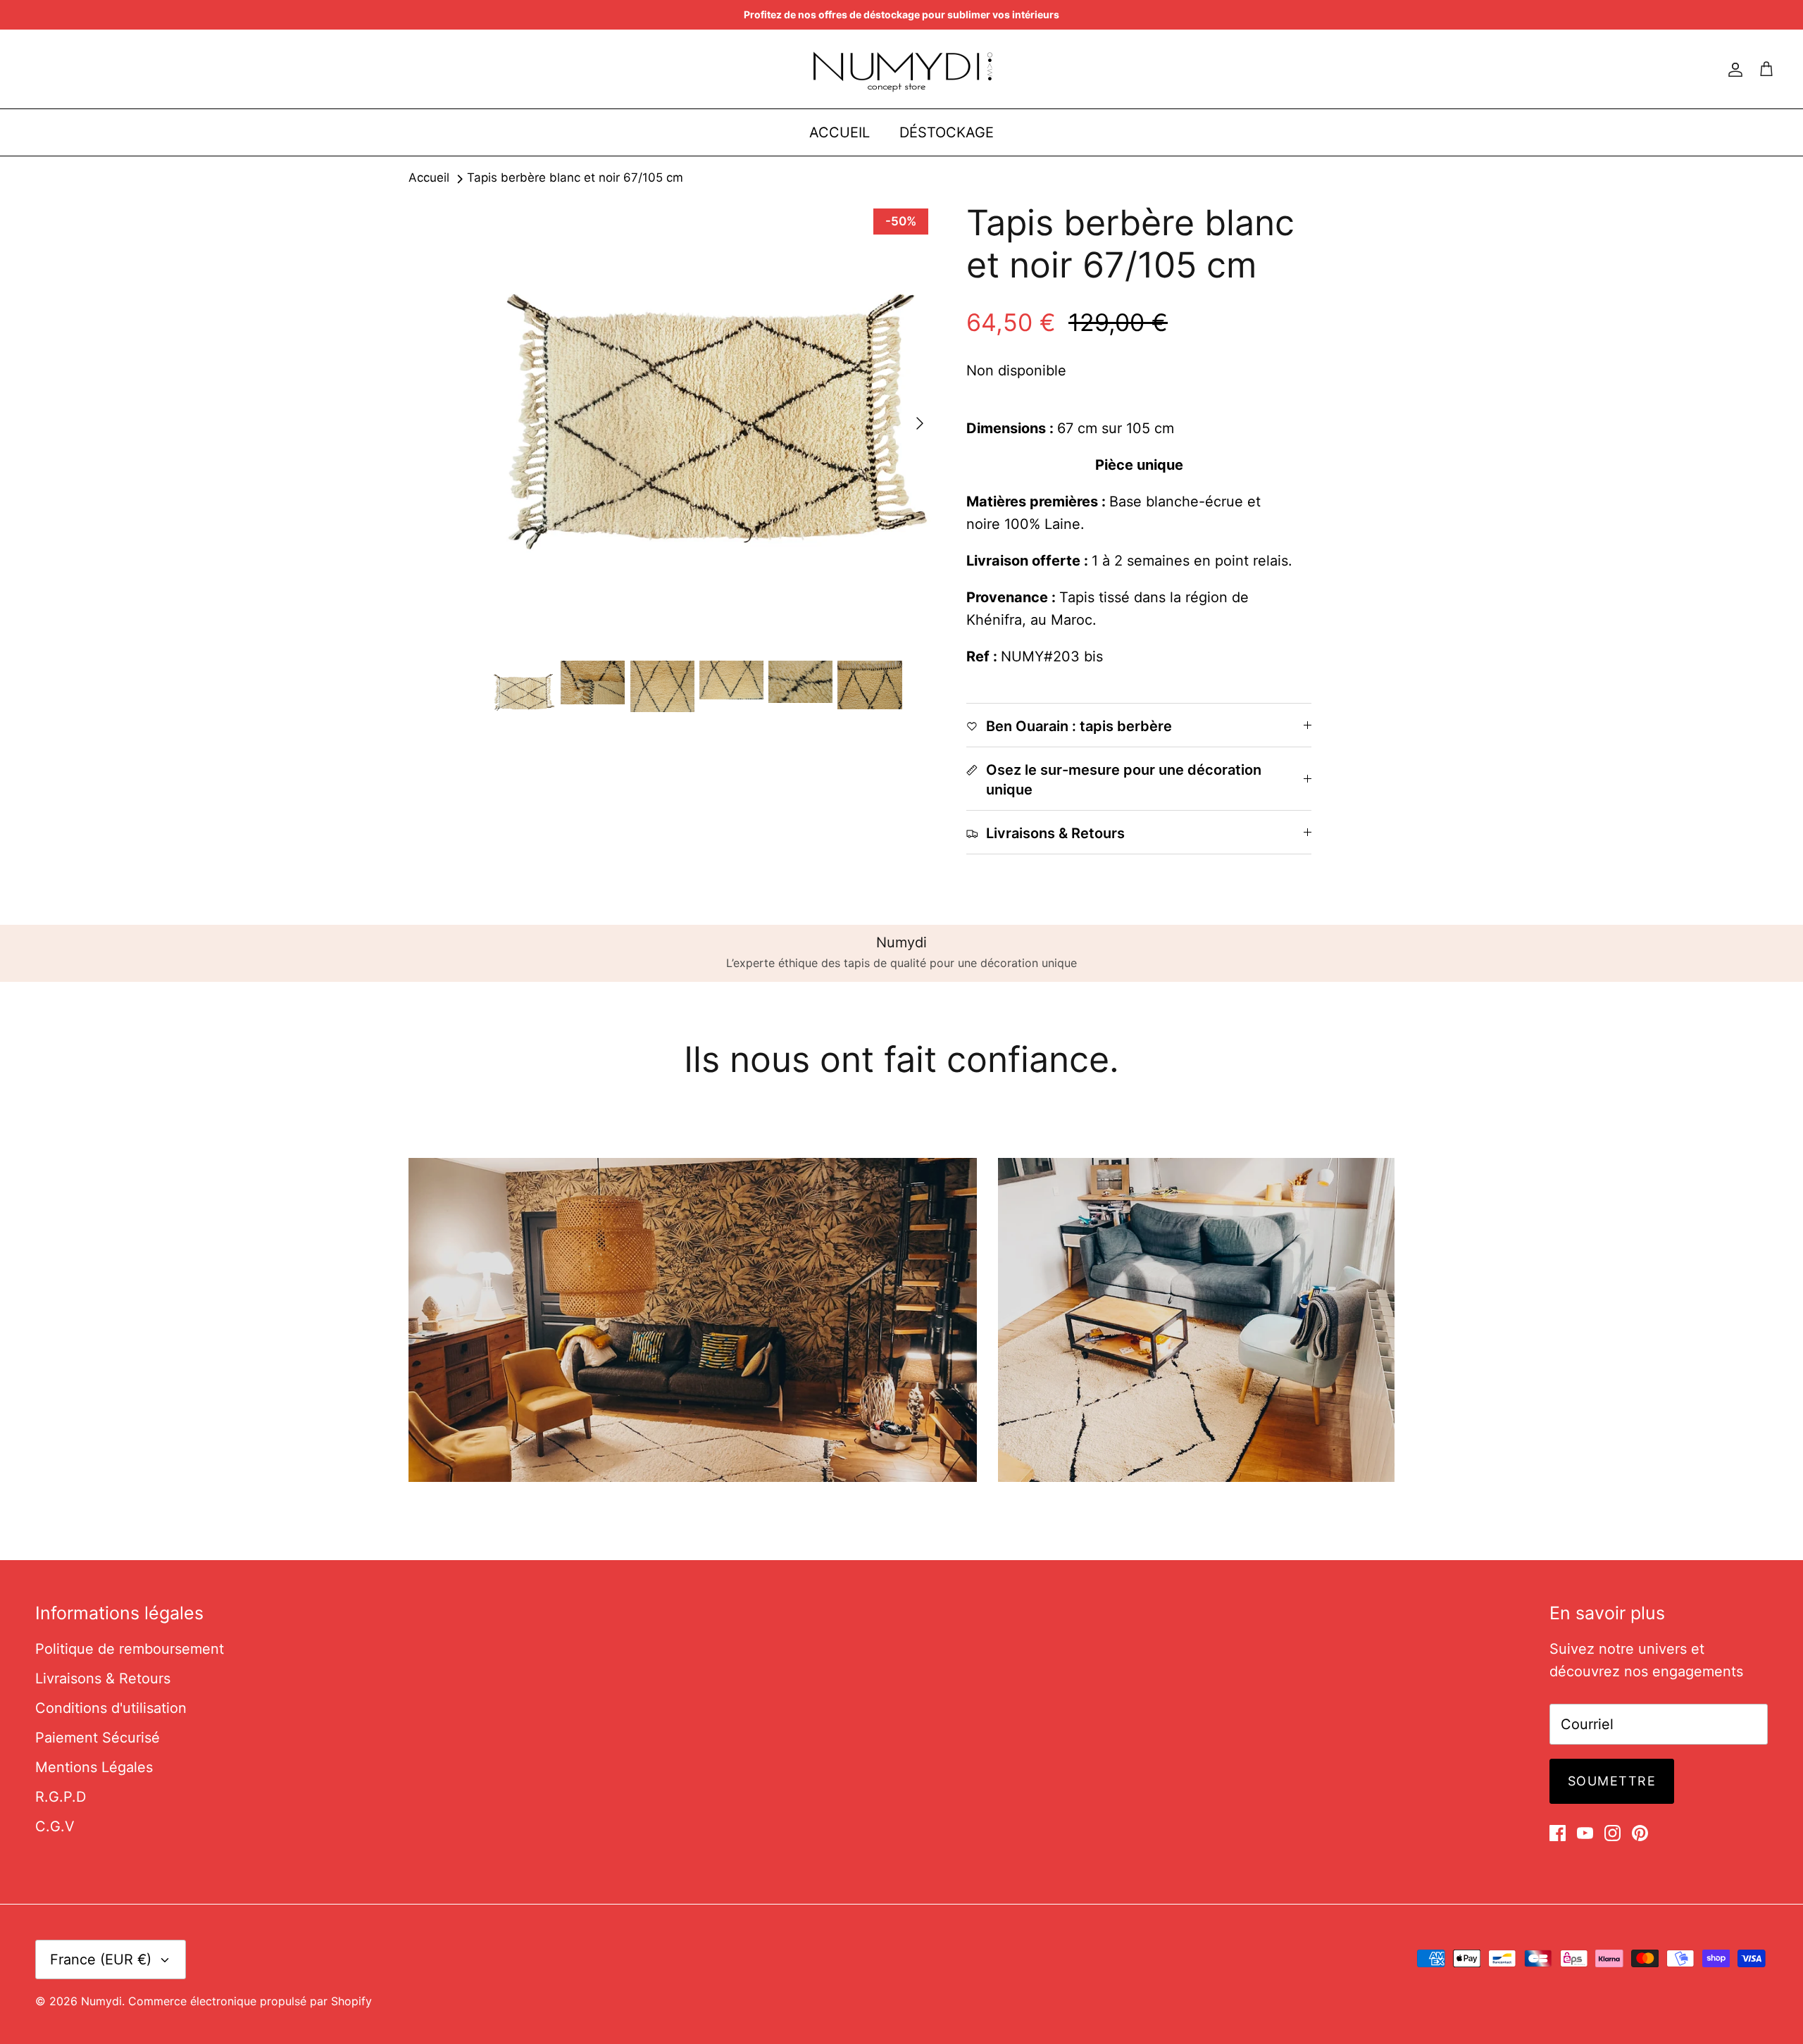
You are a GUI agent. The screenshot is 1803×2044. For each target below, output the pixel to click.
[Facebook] (1558, 1833)
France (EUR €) (101, 1959)
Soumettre (1612, 1781)
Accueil (429, 178)
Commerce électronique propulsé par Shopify (250, 2001)
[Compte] (1733, 69)
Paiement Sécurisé (98, 1738)
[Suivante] (920, 423)
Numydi (101, 2001)
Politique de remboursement (130, 1649)
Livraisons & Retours (103, 1678)
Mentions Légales (94, 1767)
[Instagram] (1612, 1833)
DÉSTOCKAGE (947, 132)
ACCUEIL (840, 132)
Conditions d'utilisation (111, 1708)
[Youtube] (1585, 1833)
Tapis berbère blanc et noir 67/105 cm (575, 178)
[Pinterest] (1640, 1833)
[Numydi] (902, 69)
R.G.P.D (61, 1797)
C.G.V (55, 1826)
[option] (713, 423)
